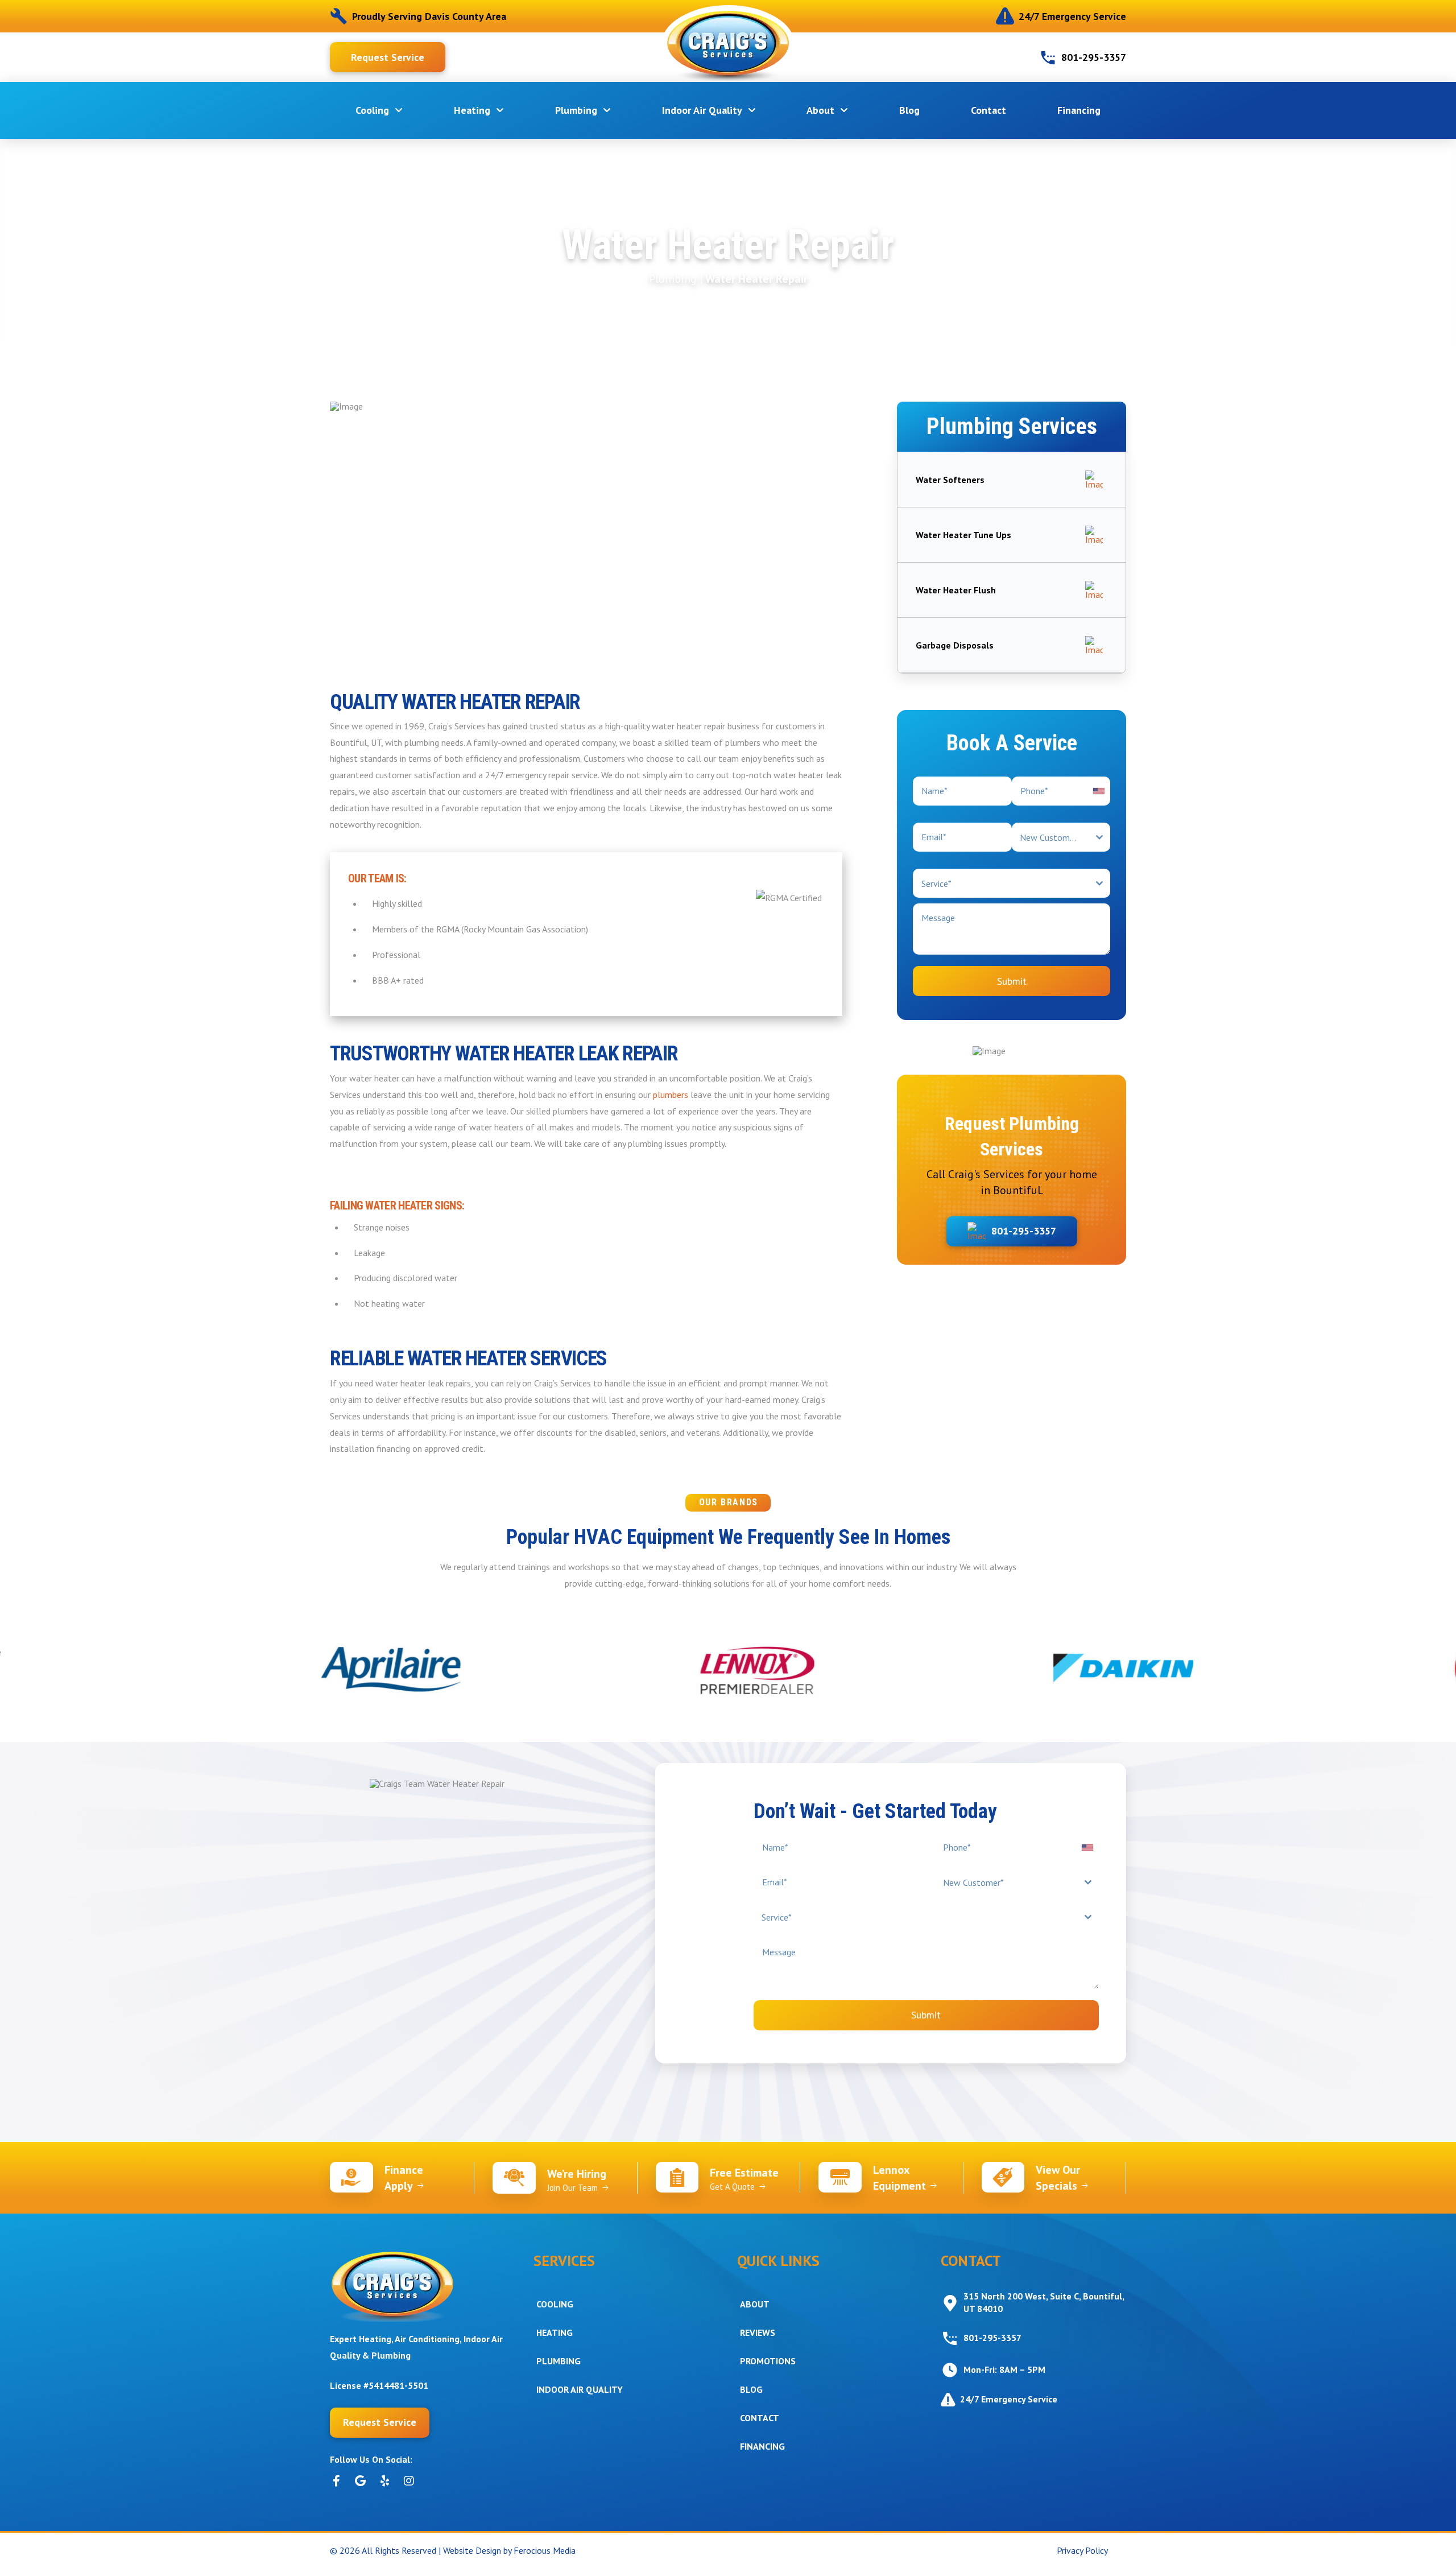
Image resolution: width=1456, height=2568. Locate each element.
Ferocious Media (545, 2550)
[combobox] (1061, 837)
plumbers (671, 1095)
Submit (1012, 981)
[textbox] (1050, 837)
